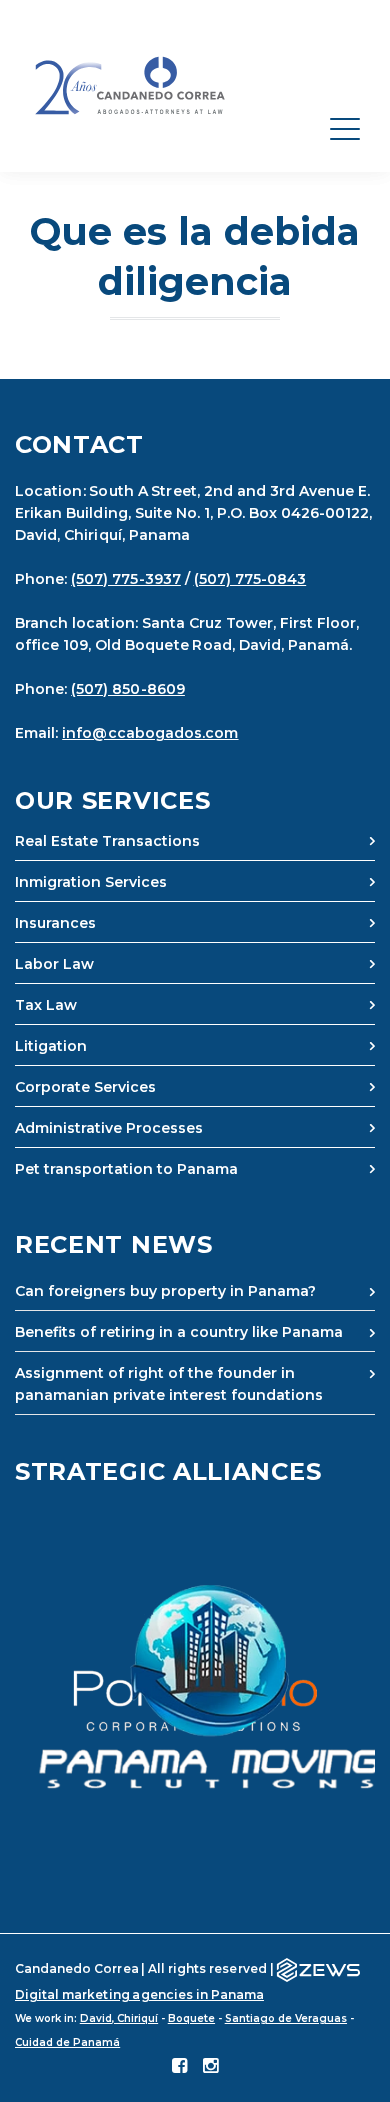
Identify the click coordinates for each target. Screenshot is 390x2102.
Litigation (51, 1046)
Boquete (191, 2018)
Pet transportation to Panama (126, 1169)
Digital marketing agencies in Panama (139, 1994)
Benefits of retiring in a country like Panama (179, 1332)
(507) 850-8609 (128, 689)
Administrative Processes (109, 1128)
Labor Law (54, 964)
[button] (195, 1687)
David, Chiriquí (119, 2018)
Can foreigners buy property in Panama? (165, 1291)
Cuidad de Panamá (67, 2042)
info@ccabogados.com (150, 733)
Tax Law (46, 1005)
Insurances (55, 923)
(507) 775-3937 (126, 579)
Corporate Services (85, 1087)
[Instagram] (210, 2067)
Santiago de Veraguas (286, 2018)
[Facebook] (179, 2067)
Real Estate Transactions (107, 841)
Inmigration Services (91, 882)
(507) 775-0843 (250, 579)
